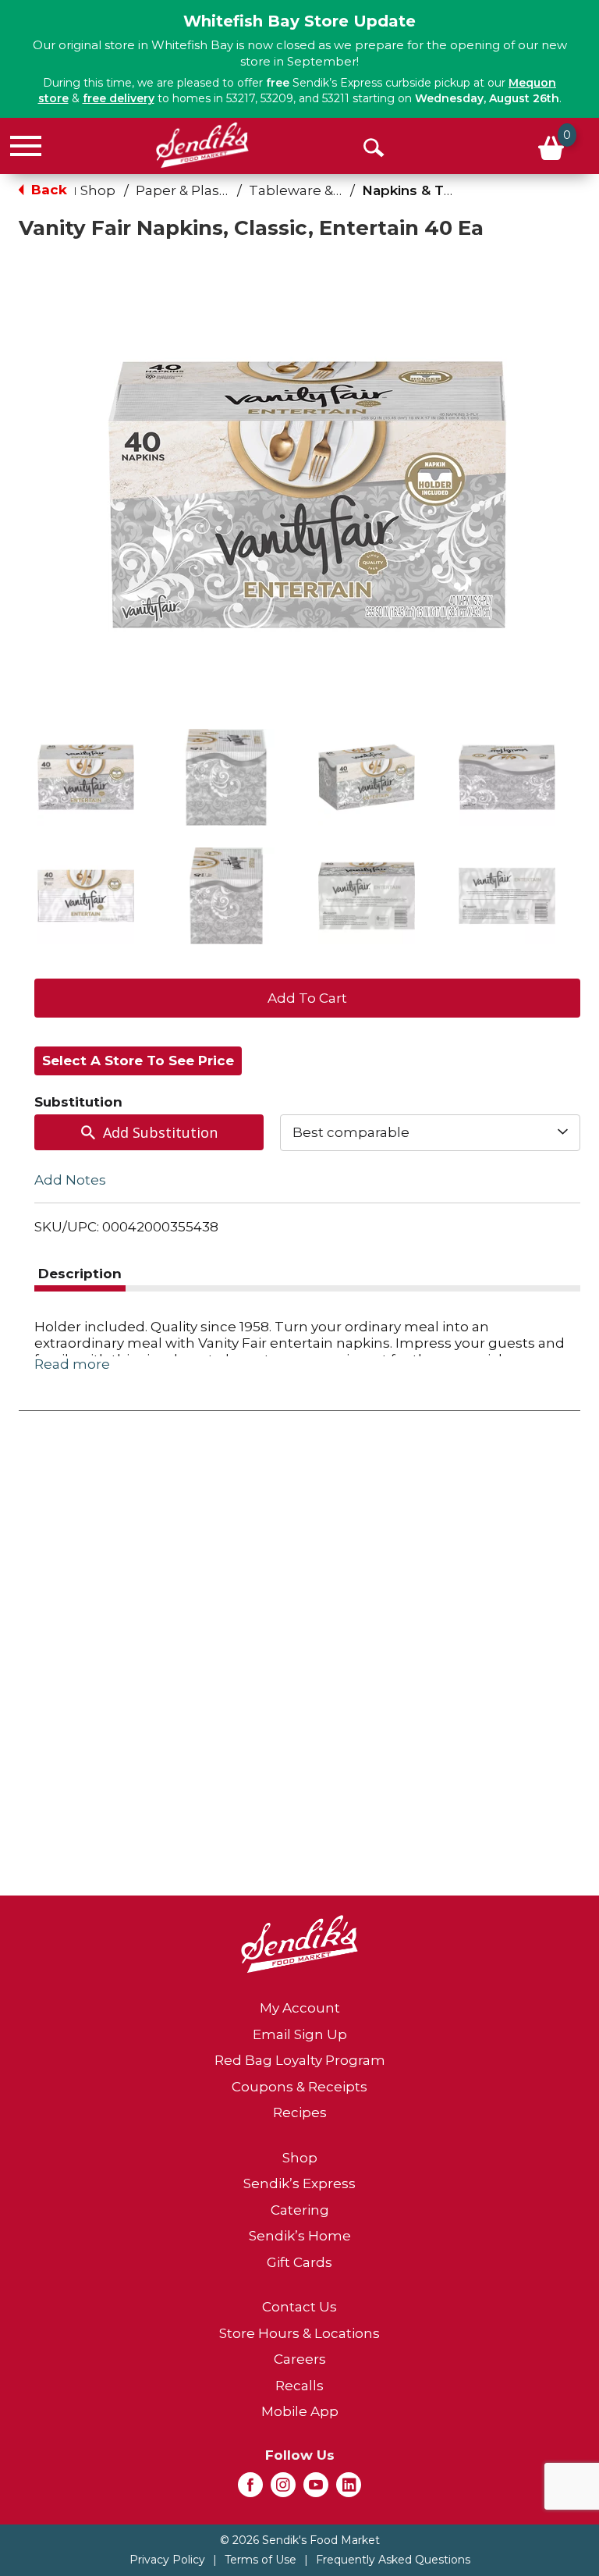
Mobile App (300, 2411)
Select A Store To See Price (138, 1061)
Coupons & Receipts (299, 2087)
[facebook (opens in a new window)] (250, 2489)
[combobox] (430, 1132)
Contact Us (299, 2307)
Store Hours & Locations (299, 2333)
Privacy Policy (167, 2560)
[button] (86, 777)
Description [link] (80, 1274)
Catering (300, 2210)
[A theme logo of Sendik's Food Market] (202, 145)
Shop (98, 190)
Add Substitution (160, 1132)
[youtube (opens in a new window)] (316, 2489)
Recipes (300, 2112)
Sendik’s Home (300, 2236)
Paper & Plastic (186, 190)
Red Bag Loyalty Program (300, 2060)
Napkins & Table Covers (444, 190)
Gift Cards (299, 2262)
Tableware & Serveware (328, 190)
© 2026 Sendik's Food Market (300, 2540)
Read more (72, 1364)
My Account (300, 2008)
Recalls (299, 2386)
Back (47, 190)
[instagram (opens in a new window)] (283, 2489)
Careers (300, 2359)
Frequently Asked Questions (393, 2560)
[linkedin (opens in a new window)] (349, 2489)
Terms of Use (261, 2560)
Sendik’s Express (299, 2183)
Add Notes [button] (70, 1179)
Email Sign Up (300, 2034)
